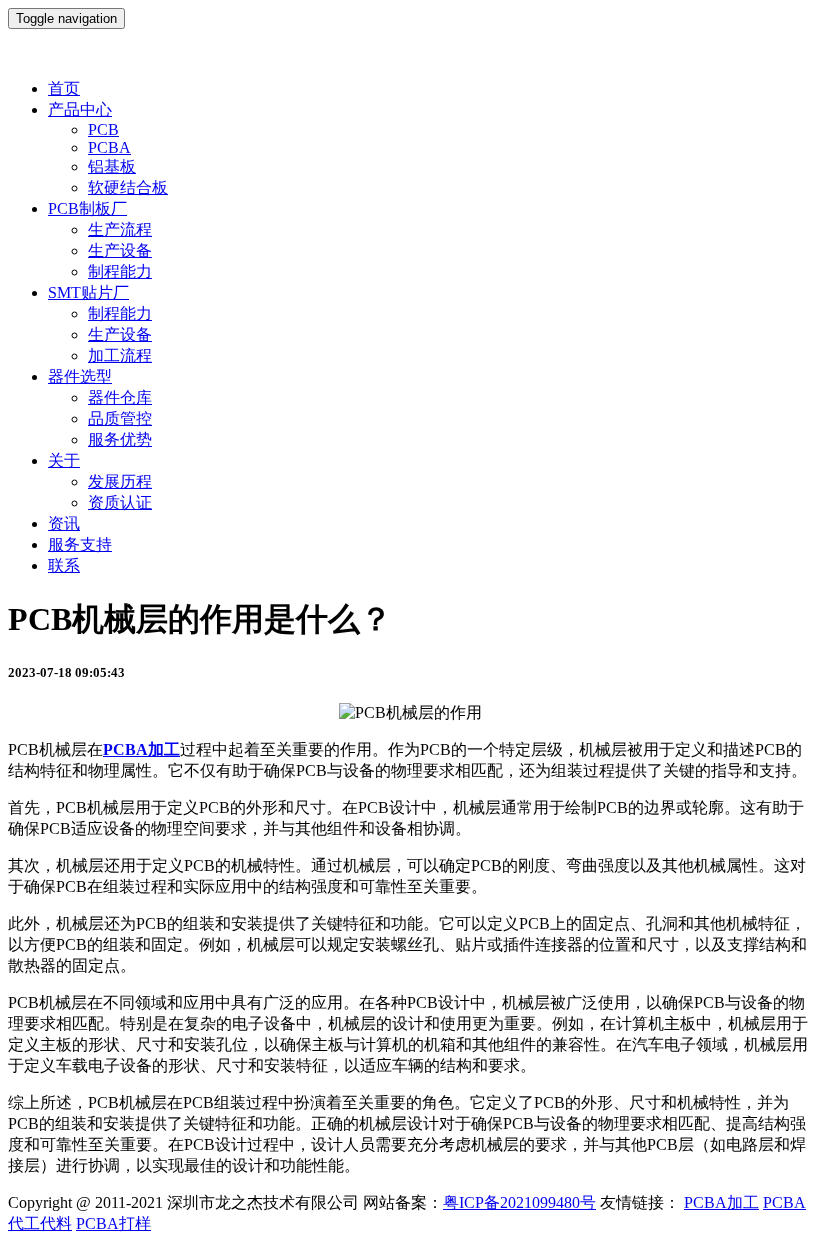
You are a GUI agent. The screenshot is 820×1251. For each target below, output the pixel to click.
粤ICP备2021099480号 (519, 1202)
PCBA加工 (721, 1202)
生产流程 (120, 229)
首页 (64, 88)
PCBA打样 (113, 1223)
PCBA (109, 147)
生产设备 (120, 250)
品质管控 (120, 418)
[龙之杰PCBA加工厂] (410, 54)
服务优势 (120, 439)
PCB (103, 129)
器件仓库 (120, 397)
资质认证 (120, 502)
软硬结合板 (128, 187)
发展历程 (120, 481)
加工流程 (120, 355)
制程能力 (120, 271)
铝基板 (112, 166)
